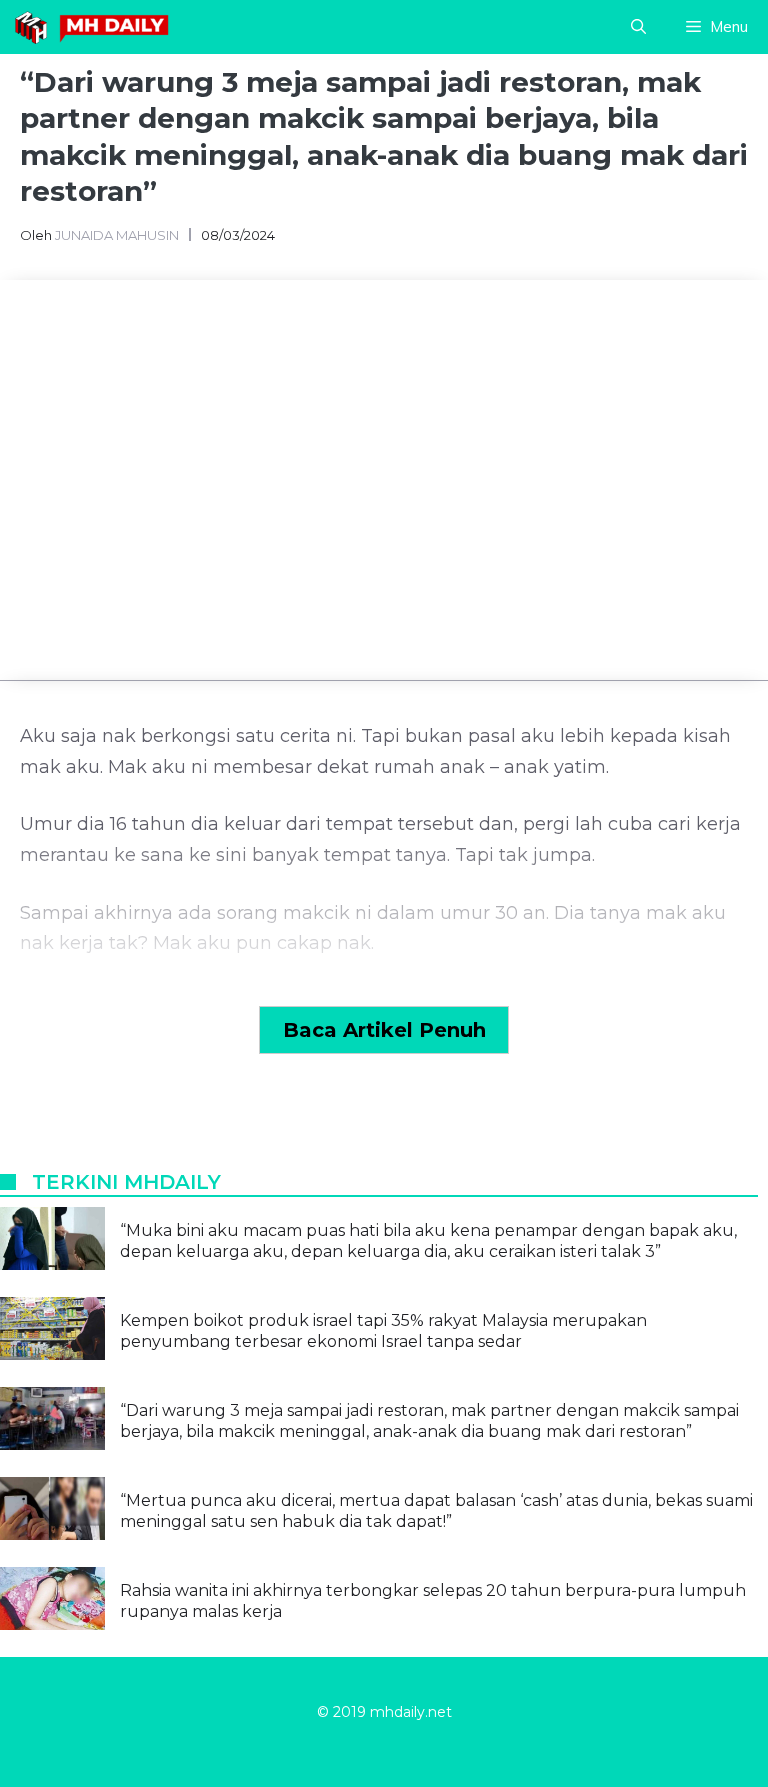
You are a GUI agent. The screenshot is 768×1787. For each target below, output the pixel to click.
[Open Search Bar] (638, 27)
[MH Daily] (95, 27)
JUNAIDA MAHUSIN (117, 235)
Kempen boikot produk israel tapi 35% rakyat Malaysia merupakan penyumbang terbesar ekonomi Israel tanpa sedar (383, 1331)
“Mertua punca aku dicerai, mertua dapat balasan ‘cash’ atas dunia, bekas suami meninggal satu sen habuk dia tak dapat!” (436, 1511)
